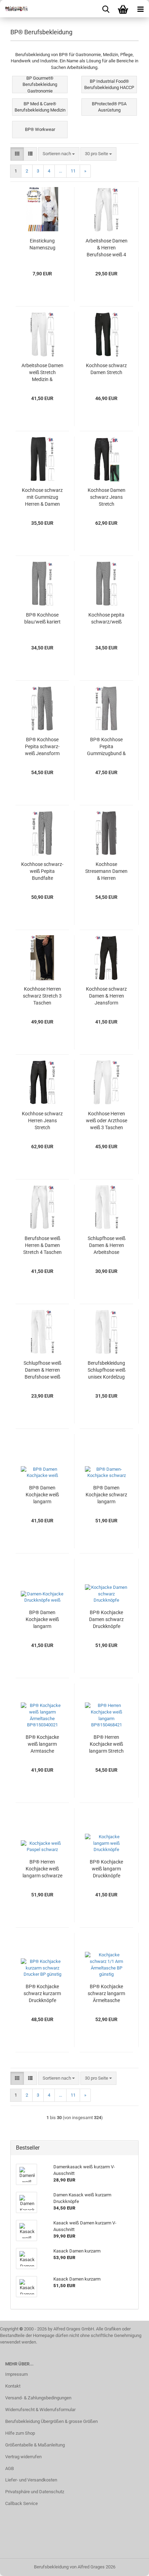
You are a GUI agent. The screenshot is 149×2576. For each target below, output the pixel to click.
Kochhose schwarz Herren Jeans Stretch (42, 1121)
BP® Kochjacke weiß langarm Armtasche (42, 1744)
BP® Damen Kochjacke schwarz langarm (106, 1495)
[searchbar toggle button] (106, 9)
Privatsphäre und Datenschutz (35, 2492)
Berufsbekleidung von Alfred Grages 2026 (75, 2567)
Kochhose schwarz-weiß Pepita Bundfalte (42, 871)
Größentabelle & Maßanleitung (35, 2445)
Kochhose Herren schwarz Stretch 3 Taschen (42, 996)
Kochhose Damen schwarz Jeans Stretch (107, 497)
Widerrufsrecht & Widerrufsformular (40, 2410)
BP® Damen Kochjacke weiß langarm (42, 1495)
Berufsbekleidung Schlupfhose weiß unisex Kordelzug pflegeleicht (107, 1370)
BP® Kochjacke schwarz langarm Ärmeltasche (106, 1993)
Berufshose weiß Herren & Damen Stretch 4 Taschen (42, 1245)
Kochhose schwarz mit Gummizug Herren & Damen (42, 497)
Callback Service (21, 2503)
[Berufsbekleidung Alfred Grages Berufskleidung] (14, 9)
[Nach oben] (130, 2566)
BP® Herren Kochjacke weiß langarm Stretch (106, 1744)
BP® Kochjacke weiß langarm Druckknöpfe (106, 1869)
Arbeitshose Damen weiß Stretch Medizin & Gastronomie (42, 373)
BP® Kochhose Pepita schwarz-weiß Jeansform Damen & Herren (42, 747)
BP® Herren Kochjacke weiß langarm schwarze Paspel (42, 1869)
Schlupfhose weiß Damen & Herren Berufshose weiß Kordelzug (42, 1370)
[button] (17, 154)
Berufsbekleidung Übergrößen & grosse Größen (51, 2421)
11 (73, 171)
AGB (10, 2468)
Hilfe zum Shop (20, 2433)
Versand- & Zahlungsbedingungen (38, 2398)
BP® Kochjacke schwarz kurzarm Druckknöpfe (42, 1993)
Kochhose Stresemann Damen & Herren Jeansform (106, 871)
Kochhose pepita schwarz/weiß (106, 618)
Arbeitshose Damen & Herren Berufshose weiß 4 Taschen (107, 248)
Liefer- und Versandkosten (31, 2480)
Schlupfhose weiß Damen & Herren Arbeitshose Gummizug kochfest (107, 1246)
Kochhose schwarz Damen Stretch (106, 369)
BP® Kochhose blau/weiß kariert (42, 618)
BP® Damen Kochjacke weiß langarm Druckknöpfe (42, 1620)
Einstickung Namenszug (42, 244)
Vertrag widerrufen (23, 2457)
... (60, 171)
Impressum (16, 2374)
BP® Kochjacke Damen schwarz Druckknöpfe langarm (106, 1620)
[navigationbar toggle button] (140, 9)
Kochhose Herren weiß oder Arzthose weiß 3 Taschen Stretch (107, 1121)
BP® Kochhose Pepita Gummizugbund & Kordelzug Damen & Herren (106, 747)
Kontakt (13, 2386)
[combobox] (59, 154)
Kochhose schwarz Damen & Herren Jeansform (106, 996)
